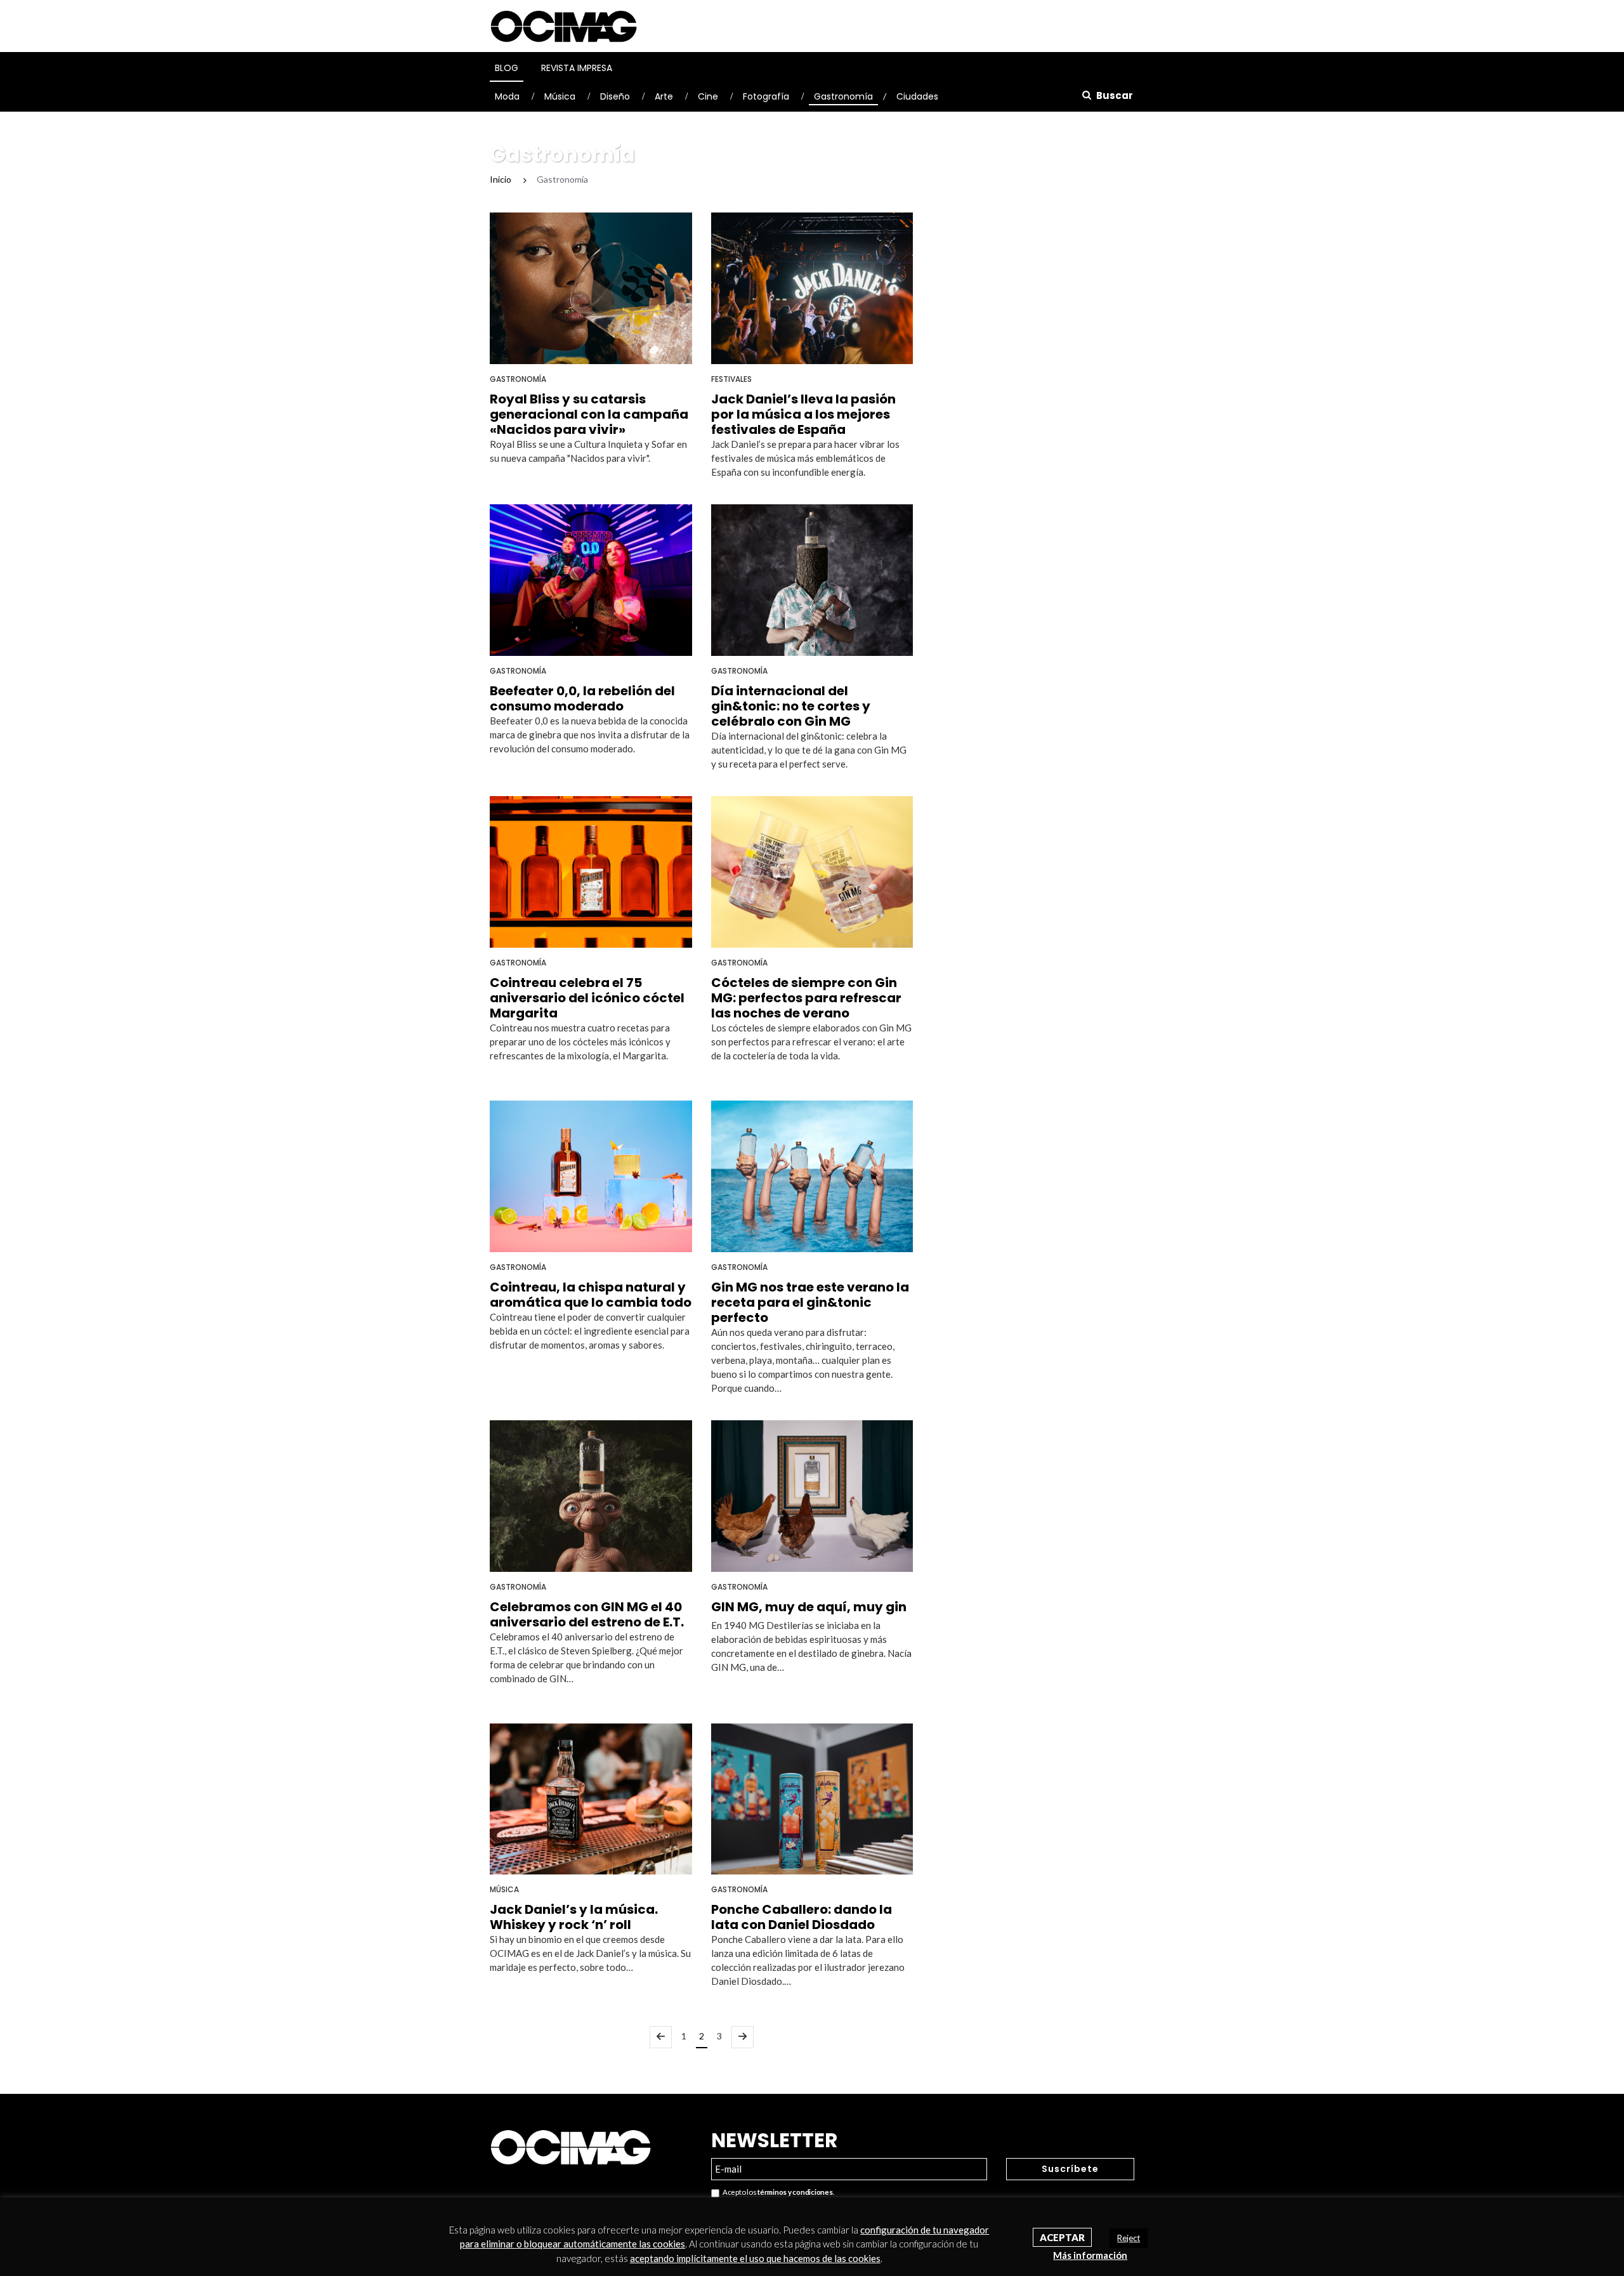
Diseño (615, 96)
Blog (507, 68)
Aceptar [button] (1062, 2237)
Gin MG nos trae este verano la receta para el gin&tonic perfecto (810, 1302)
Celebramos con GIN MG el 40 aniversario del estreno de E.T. (587, 1614)
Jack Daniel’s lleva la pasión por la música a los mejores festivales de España (803, 414)
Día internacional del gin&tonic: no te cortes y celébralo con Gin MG (791, 706)
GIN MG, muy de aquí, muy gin (809, 1607)
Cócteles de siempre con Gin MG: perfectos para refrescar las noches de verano (806, 998)
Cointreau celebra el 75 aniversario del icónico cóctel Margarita (587, 998)
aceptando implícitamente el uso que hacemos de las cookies (755, 2258)
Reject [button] (1129, 2238)
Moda (507, 96)
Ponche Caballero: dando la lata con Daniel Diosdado (802, 1917)
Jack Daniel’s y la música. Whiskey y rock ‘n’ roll (574, 1917)
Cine (708, 96)
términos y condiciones (795, 2192)
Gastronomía (843, 96)
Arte (664, 96)
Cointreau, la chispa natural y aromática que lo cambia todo (591, 1295)
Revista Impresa (577, 68)
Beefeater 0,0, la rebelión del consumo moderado (582, 698)
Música (560, 96)
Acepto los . (777, 2192)
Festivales (731, 379)
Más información (1090, 2255)
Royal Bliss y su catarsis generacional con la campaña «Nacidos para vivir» (589, 414)
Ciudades (917, 96)
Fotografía (766, 96)
